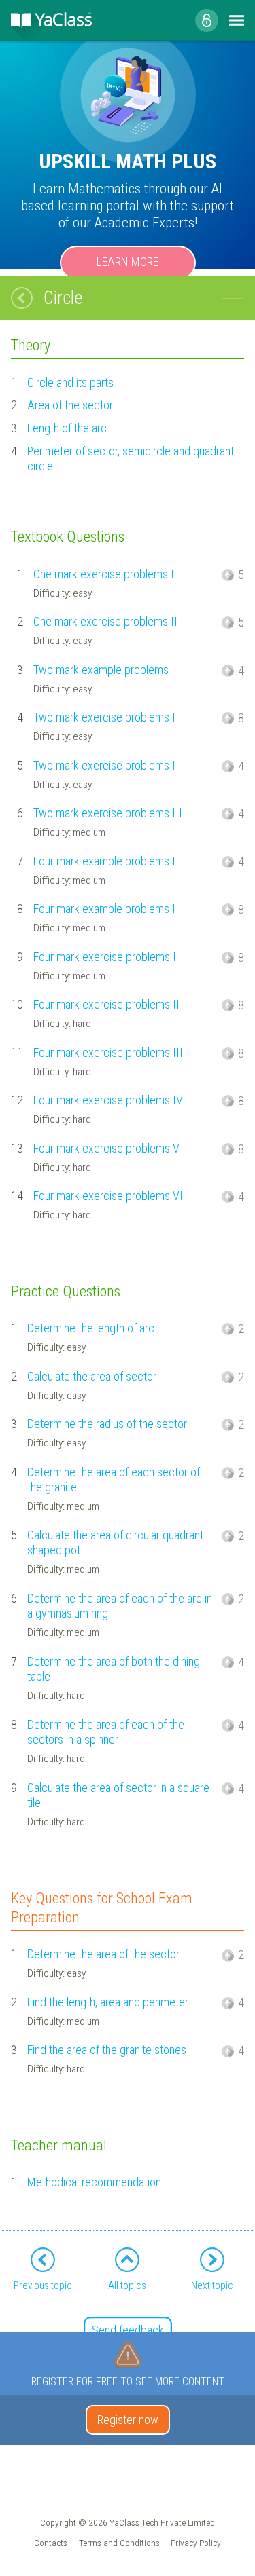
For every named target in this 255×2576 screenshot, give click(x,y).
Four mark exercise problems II (106, 1004)
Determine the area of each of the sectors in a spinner (106, 1732)
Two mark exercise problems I (104, 717)
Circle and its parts (70, 382)
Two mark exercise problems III (108, 813)
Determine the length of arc (91, 1328)
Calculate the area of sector (92, 1376)
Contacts (51, 2543)
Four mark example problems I (104, 861)
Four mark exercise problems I (105, 957)
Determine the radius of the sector (107, 1424)
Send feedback (128, 2330)
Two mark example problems (101, 670)
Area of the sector (70, 405)
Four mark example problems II (106, 909)
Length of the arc (67, 428)
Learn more (128, 262)
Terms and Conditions (119, 2543)
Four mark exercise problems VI (108, 1196)
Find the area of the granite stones (107, 2050)
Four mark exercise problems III (108, 1052)
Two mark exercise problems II (106, 765)
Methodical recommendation (94, 2182)
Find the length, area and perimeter (108, 2002)
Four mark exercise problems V (106, 1148)
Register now (128, 2420)
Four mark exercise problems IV (108, 1100)
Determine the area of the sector (103, 1954)
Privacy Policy (196, 2543)
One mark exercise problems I (104, 574)
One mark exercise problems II (105, 621)
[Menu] (237, 20)
